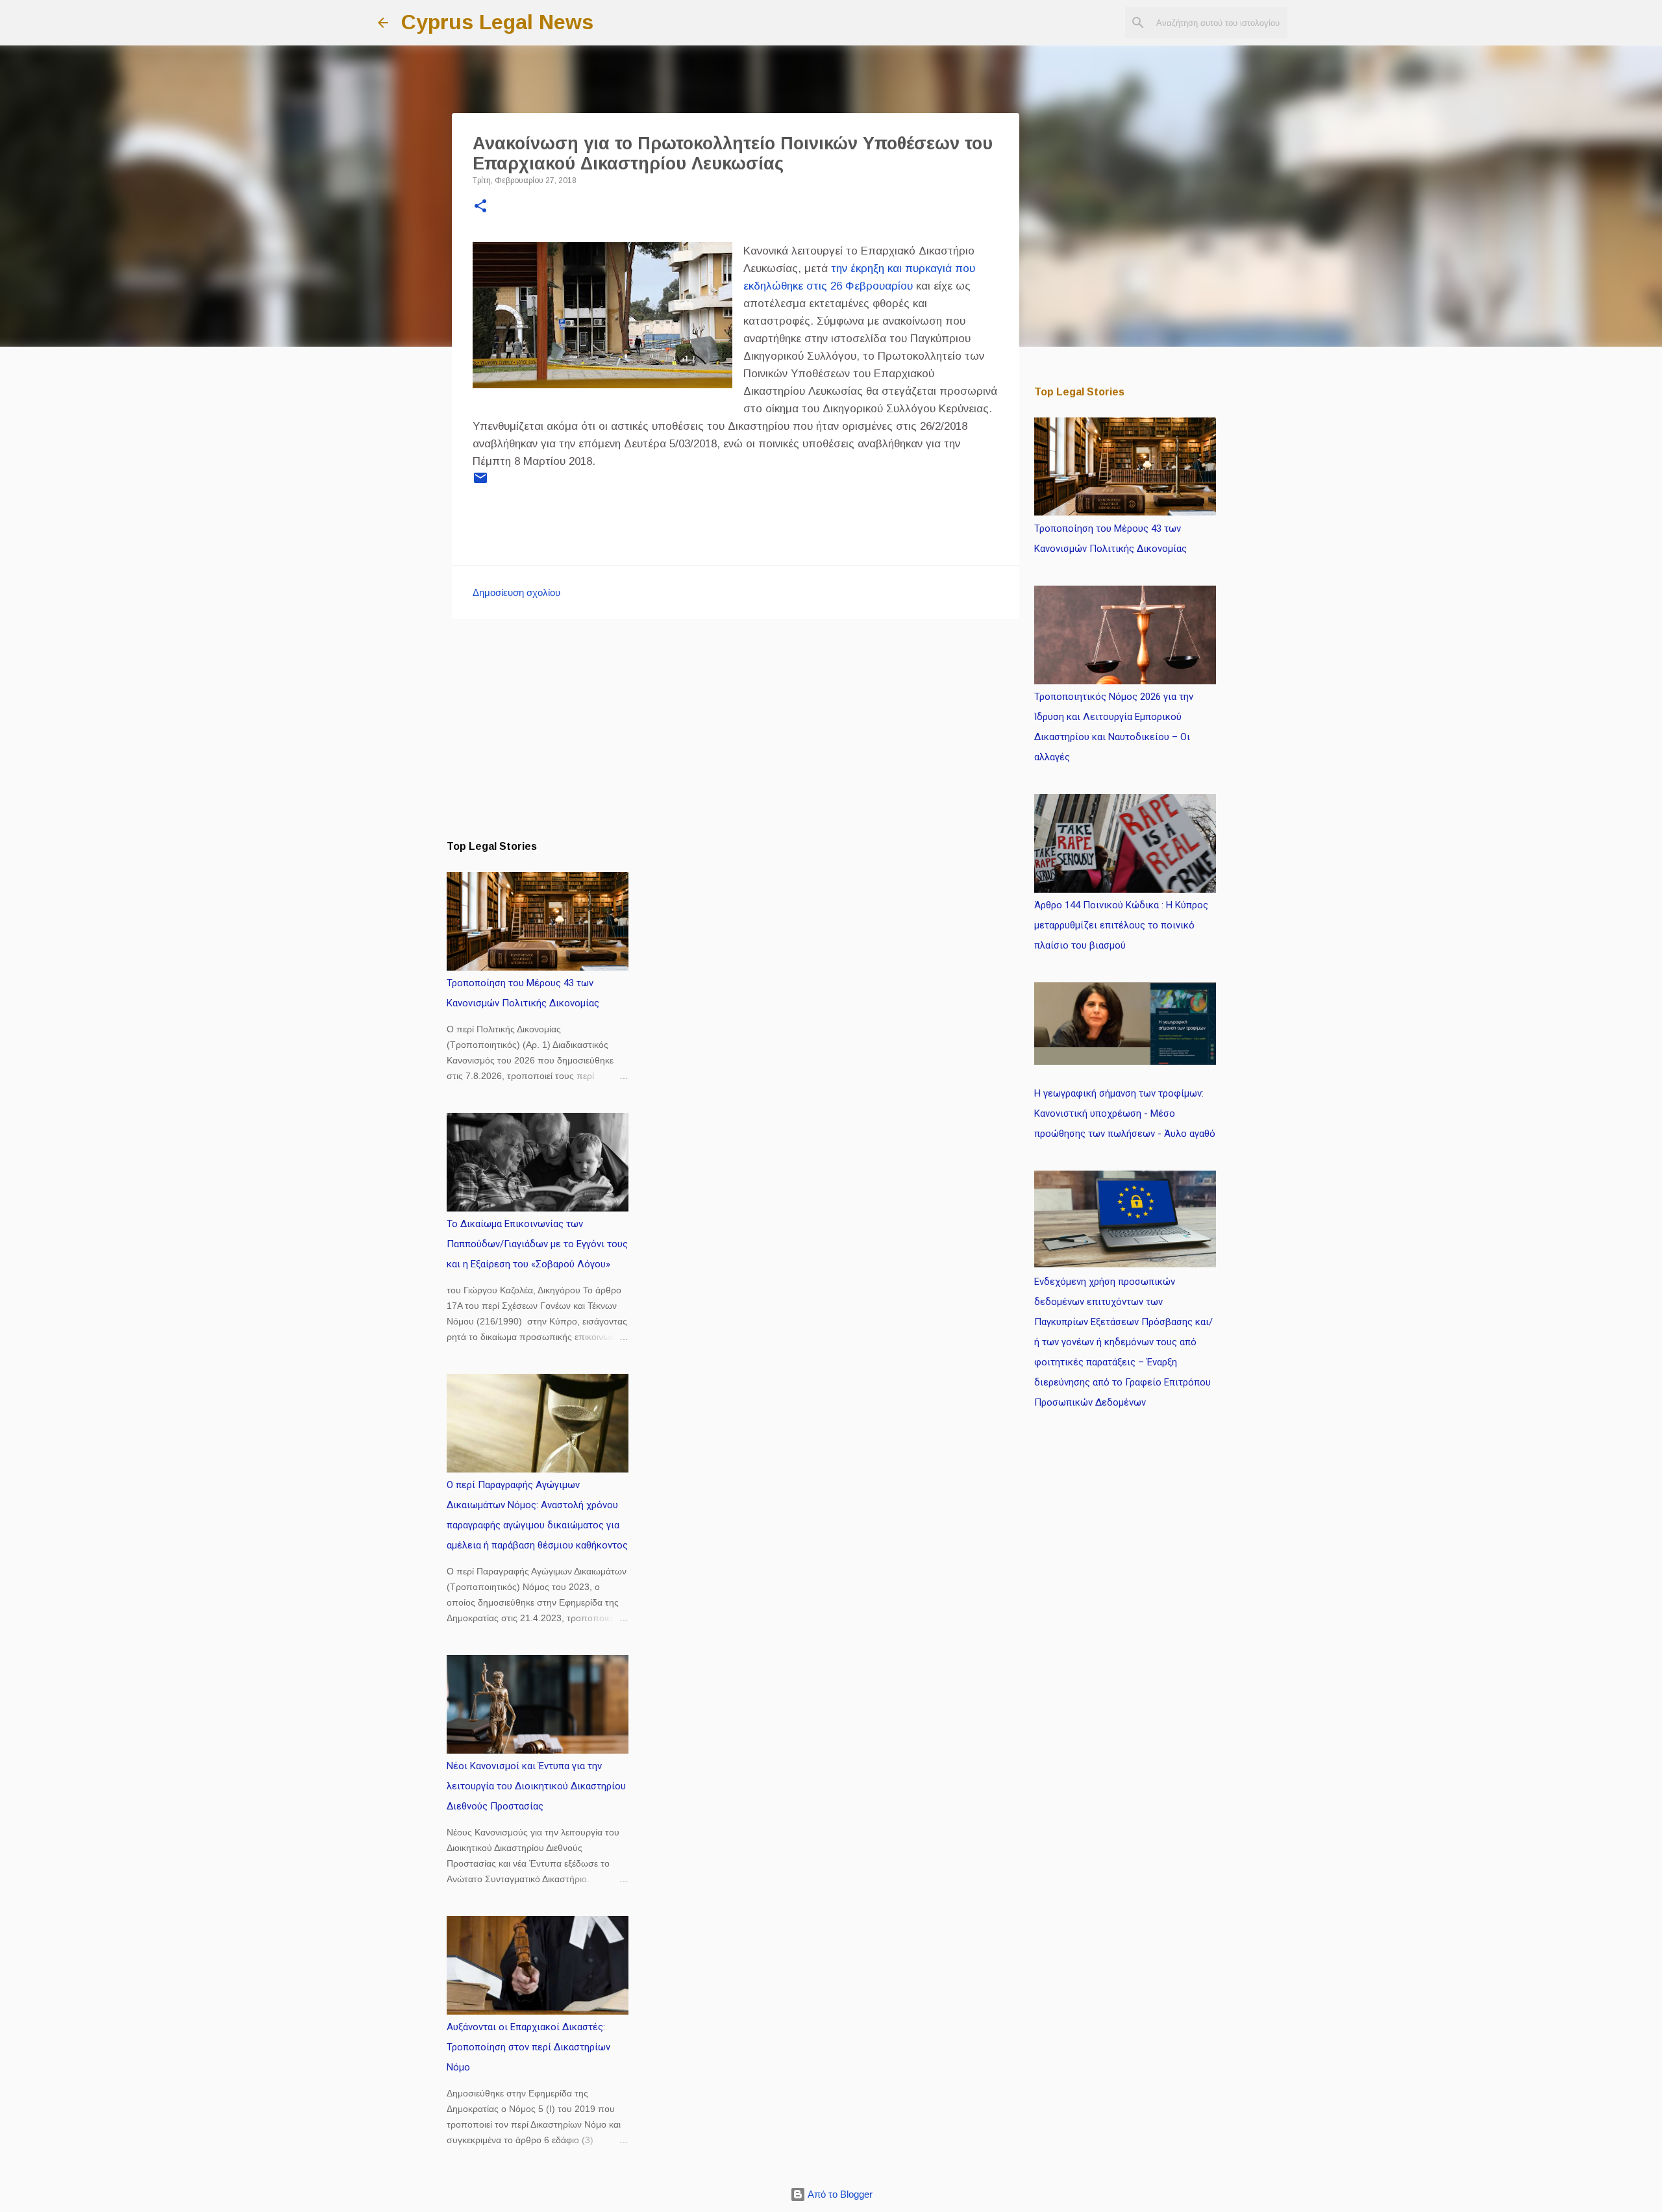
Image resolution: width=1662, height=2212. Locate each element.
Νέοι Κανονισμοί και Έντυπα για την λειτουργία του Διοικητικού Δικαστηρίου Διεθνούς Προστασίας (536, 1786)
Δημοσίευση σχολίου (516, 592)
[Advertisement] (736, 729)
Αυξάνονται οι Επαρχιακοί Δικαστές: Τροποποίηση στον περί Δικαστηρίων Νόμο (528, 2047)
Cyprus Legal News (497, 22)
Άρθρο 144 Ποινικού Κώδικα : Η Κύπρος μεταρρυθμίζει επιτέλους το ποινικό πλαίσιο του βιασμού (1121, 925)
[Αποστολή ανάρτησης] (480, 483)
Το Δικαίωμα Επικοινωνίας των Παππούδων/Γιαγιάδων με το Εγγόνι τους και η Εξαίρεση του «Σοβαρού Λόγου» (537, 1244)
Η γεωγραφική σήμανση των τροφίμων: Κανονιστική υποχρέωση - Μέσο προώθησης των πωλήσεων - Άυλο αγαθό (1125, 1113)
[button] (480, 207)
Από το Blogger (839, 2194)
